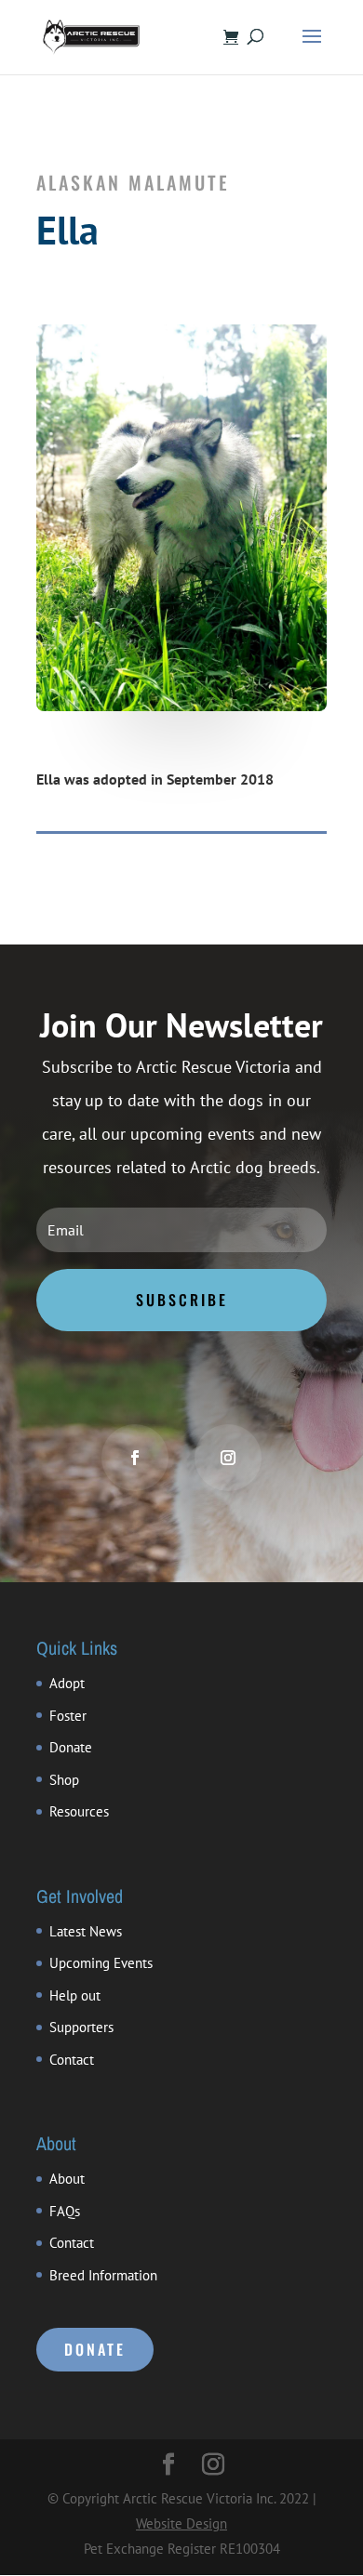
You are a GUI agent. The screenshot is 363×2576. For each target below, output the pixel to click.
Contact (72, 2060)
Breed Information (103, 2275)
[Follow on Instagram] (228, 1458)
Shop (64, 1780)
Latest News (86, 1931)
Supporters (81, 2027)
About (67, 2179)
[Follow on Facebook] (135, 1458)
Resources (79, 1811)
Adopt (67, 1683)
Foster (68, 1716)
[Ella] (181, 706)
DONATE (95, 2349)
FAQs (65, 2211)
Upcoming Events (101, 1963)
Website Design (181, 2523)
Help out (75, 1995)
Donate (71, 1747)
